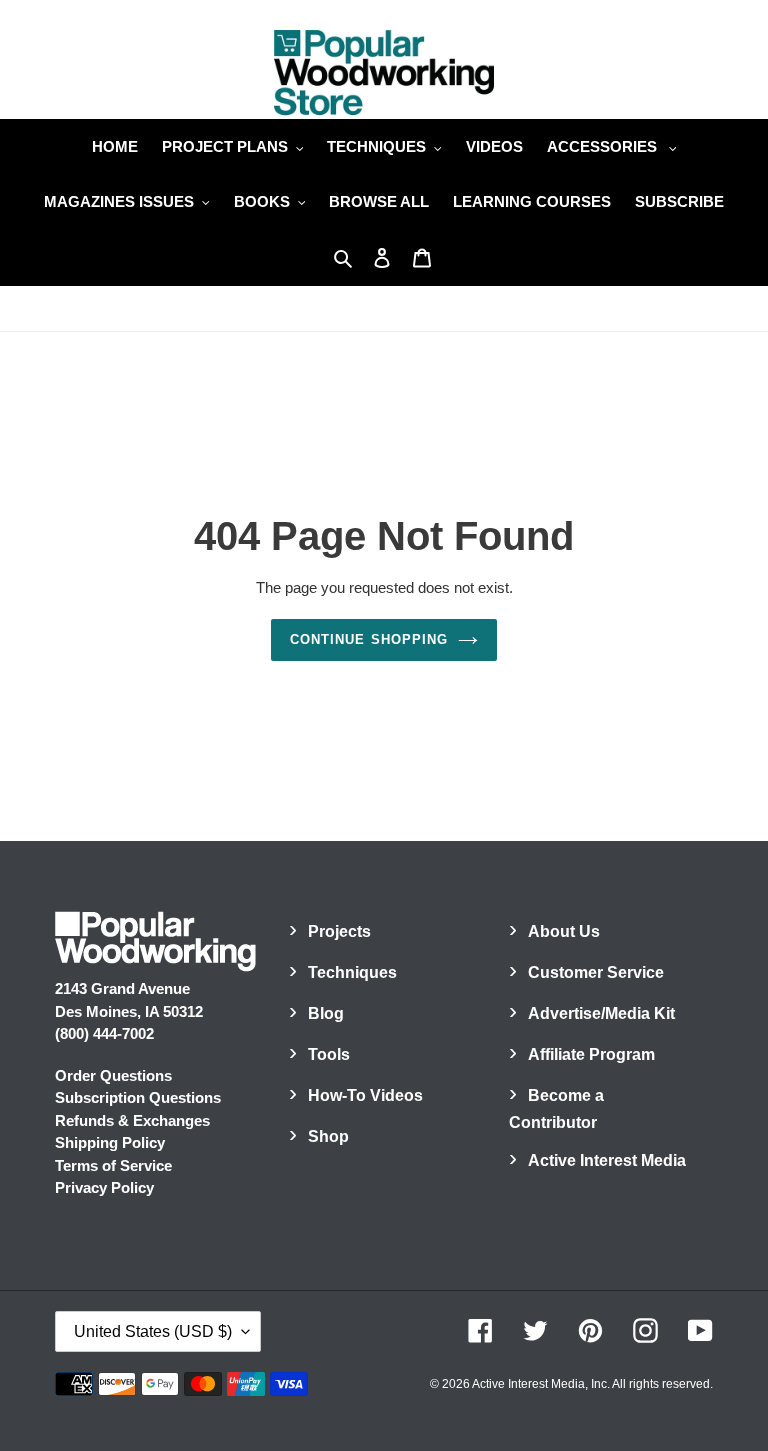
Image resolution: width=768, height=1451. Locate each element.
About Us (564, 931)
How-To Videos (365, 1095)
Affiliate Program (591, 1054)
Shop (328, 1136)
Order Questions (113, 1075)
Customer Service (596, 972)
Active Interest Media (607, 1160)
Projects (339, 931)
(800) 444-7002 (104, 1033)
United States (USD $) (153, 1331)
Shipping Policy (110, 1142)
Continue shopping (369, 639)
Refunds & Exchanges (132, 1120)
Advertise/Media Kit (601, 1013)
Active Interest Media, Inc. (541, 1384)
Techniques (352, 972)
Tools (329, 1054)
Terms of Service (113, 1165)
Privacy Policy (104, 1187)
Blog (326, 1013)
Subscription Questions (138, 1097)
